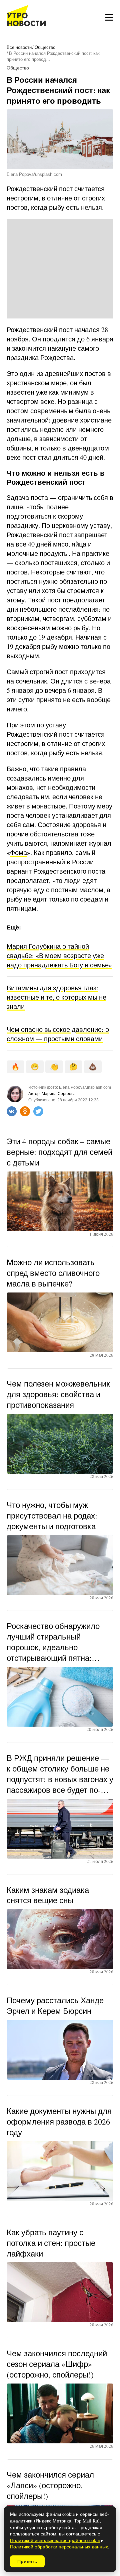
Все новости (19, 47)
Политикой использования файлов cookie (55, 2540)
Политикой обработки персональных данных (59, 2547)
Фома (18, 853)
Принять (27, 2561)
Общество (45, 47)
